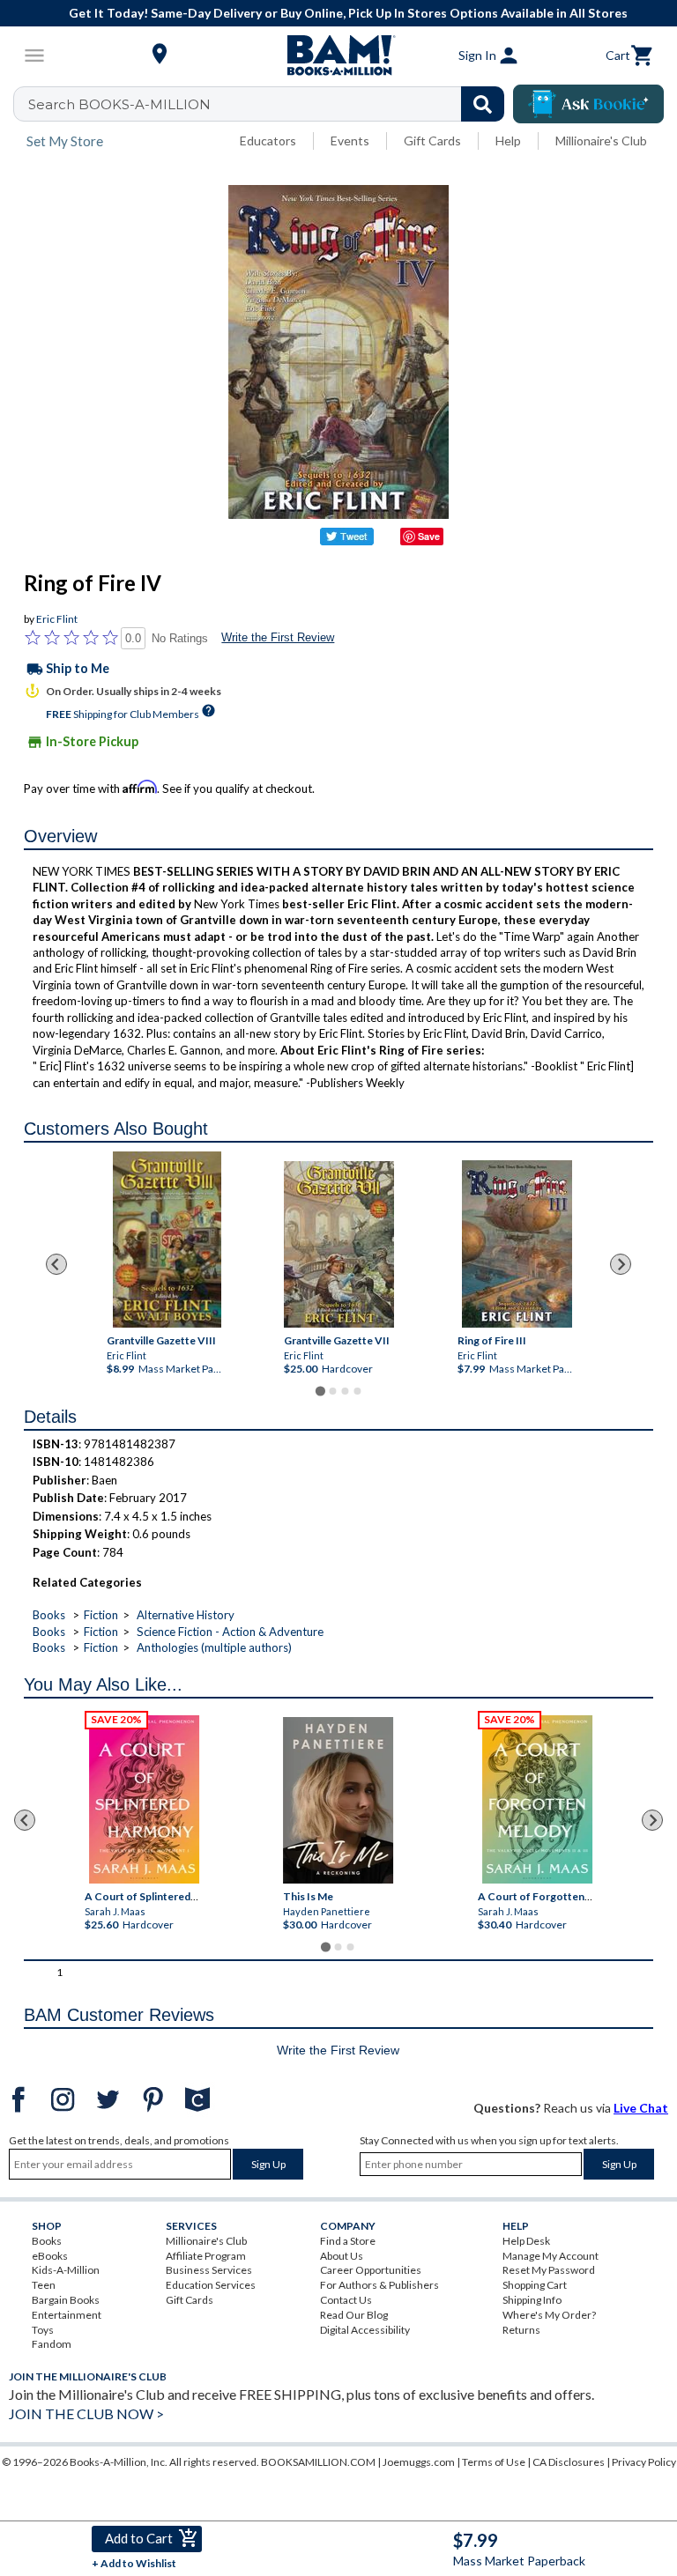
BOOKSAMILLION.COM (318, 2462)
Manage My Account (551, 2256)
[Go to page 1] (320, 1391)
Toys (43, 2330)
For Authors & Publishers (379, 2285)
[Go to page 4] (357, 1391)
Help (508, 141)
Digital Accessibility (365, 2330)
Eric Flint (57, 619)
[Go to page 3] (345, 1391)
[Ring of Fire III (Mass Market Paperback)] (516, 1244)
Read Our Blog (354, 2315)
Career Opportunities (371, 2270)
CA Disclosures (569, 2462)
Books (49, 1615)
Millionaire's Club (601, 141)
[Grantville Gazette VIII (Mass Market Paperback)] (167, 1240)
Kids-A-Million (66, 2270)
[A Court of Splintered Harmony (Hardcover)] (144, 1799)
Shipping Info (532, 2300)
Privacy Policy (644, 2462)
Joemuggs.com (419, 2462)
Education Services (211, 2285)
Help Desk (526, 2241)
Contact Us (346, 2300)
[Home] (338, 56)
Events (350, 141)
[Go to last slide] (56, 1264)
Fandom (52, 2344)
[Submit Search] (483, 104)
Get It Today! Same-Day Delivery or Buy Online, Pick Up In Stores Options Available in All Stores (348, 13)
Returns (521, 2330)
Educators (268, 141)
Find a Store (348, 2241)
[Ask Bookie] (588, 104)
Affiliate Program (206, 2256)
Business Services (209, 2270)
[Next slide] (621, 1264)
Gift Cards (432, 141)
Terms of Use (494, 2462)
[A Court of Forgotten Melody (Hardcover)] (537, 1799)
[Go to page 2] (332, 1391)
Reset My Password (549, 2270)
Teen (44, 2285)
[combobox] (270, 104)
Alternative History (186, 1615)
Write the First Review (278, 637)
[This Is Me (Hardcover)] (338, 1800)
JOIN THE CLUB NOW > (86, 2413)
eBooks (50, 2256)
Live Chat (641, 2108)
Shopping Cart (535, 2285)
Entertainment (67, 2315)
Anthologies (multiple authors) (214, 1647)
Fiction (101, 1615)
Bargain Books (66, 2300)
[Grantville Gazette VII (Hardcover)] (339, 1244)
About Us (342, 2256)
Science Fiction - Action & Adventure (230, 1632)
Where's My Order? (549, 2315)
